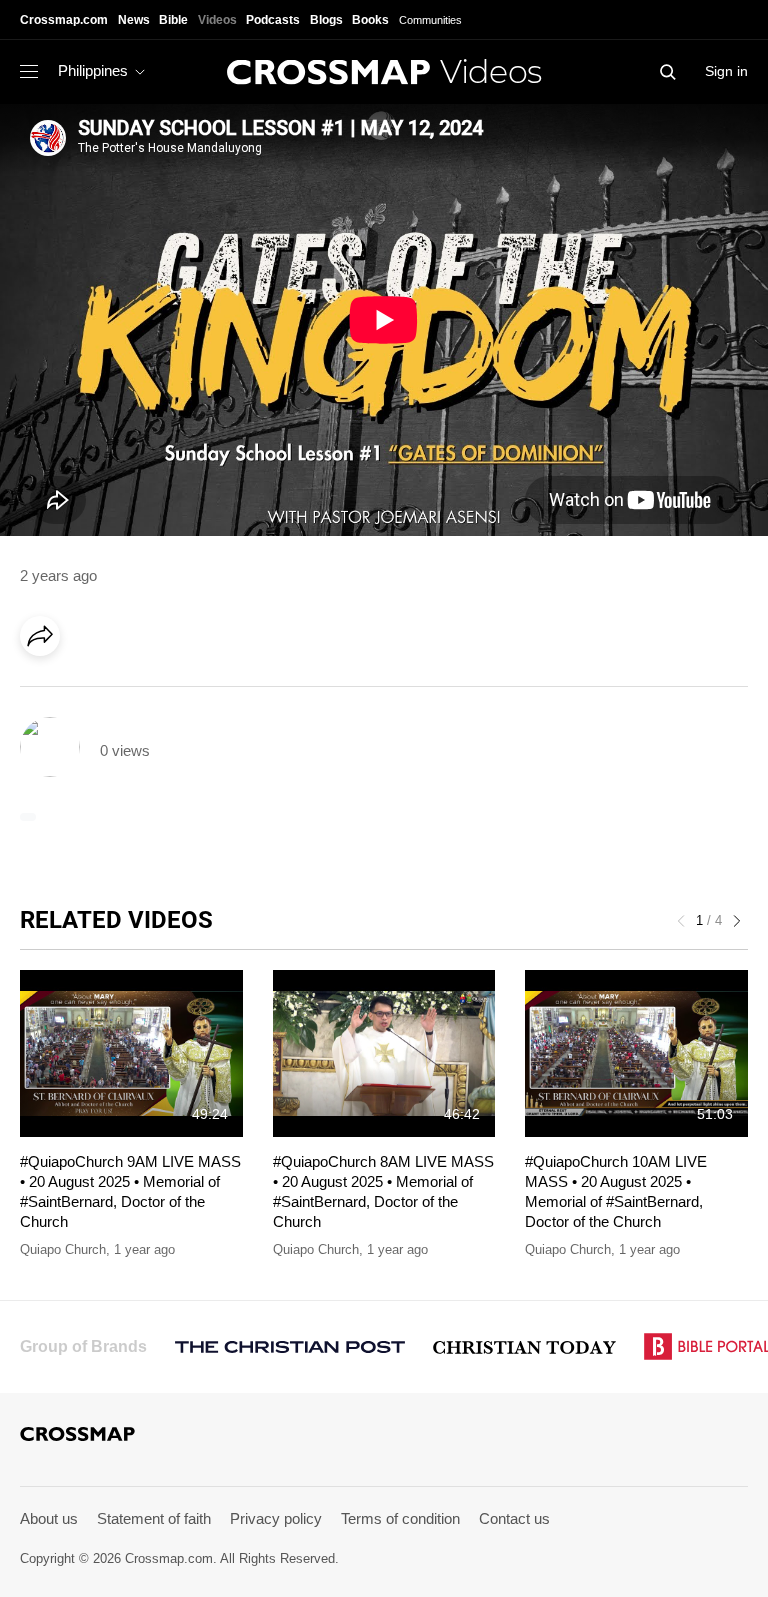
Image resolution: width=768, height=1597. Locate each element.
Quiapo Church (63, 1249)
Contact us (514, 1518)
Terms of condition (400, 1518)
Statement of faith (154, 1518)
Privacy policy (276, 1518)
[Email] (169, 692)
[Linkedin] (87, 692)
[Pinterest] (128, 692)
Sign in (726, 71)
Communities (430, 20)
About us (49, 1518)
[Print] (210, 692)
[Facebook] (46, 692)
